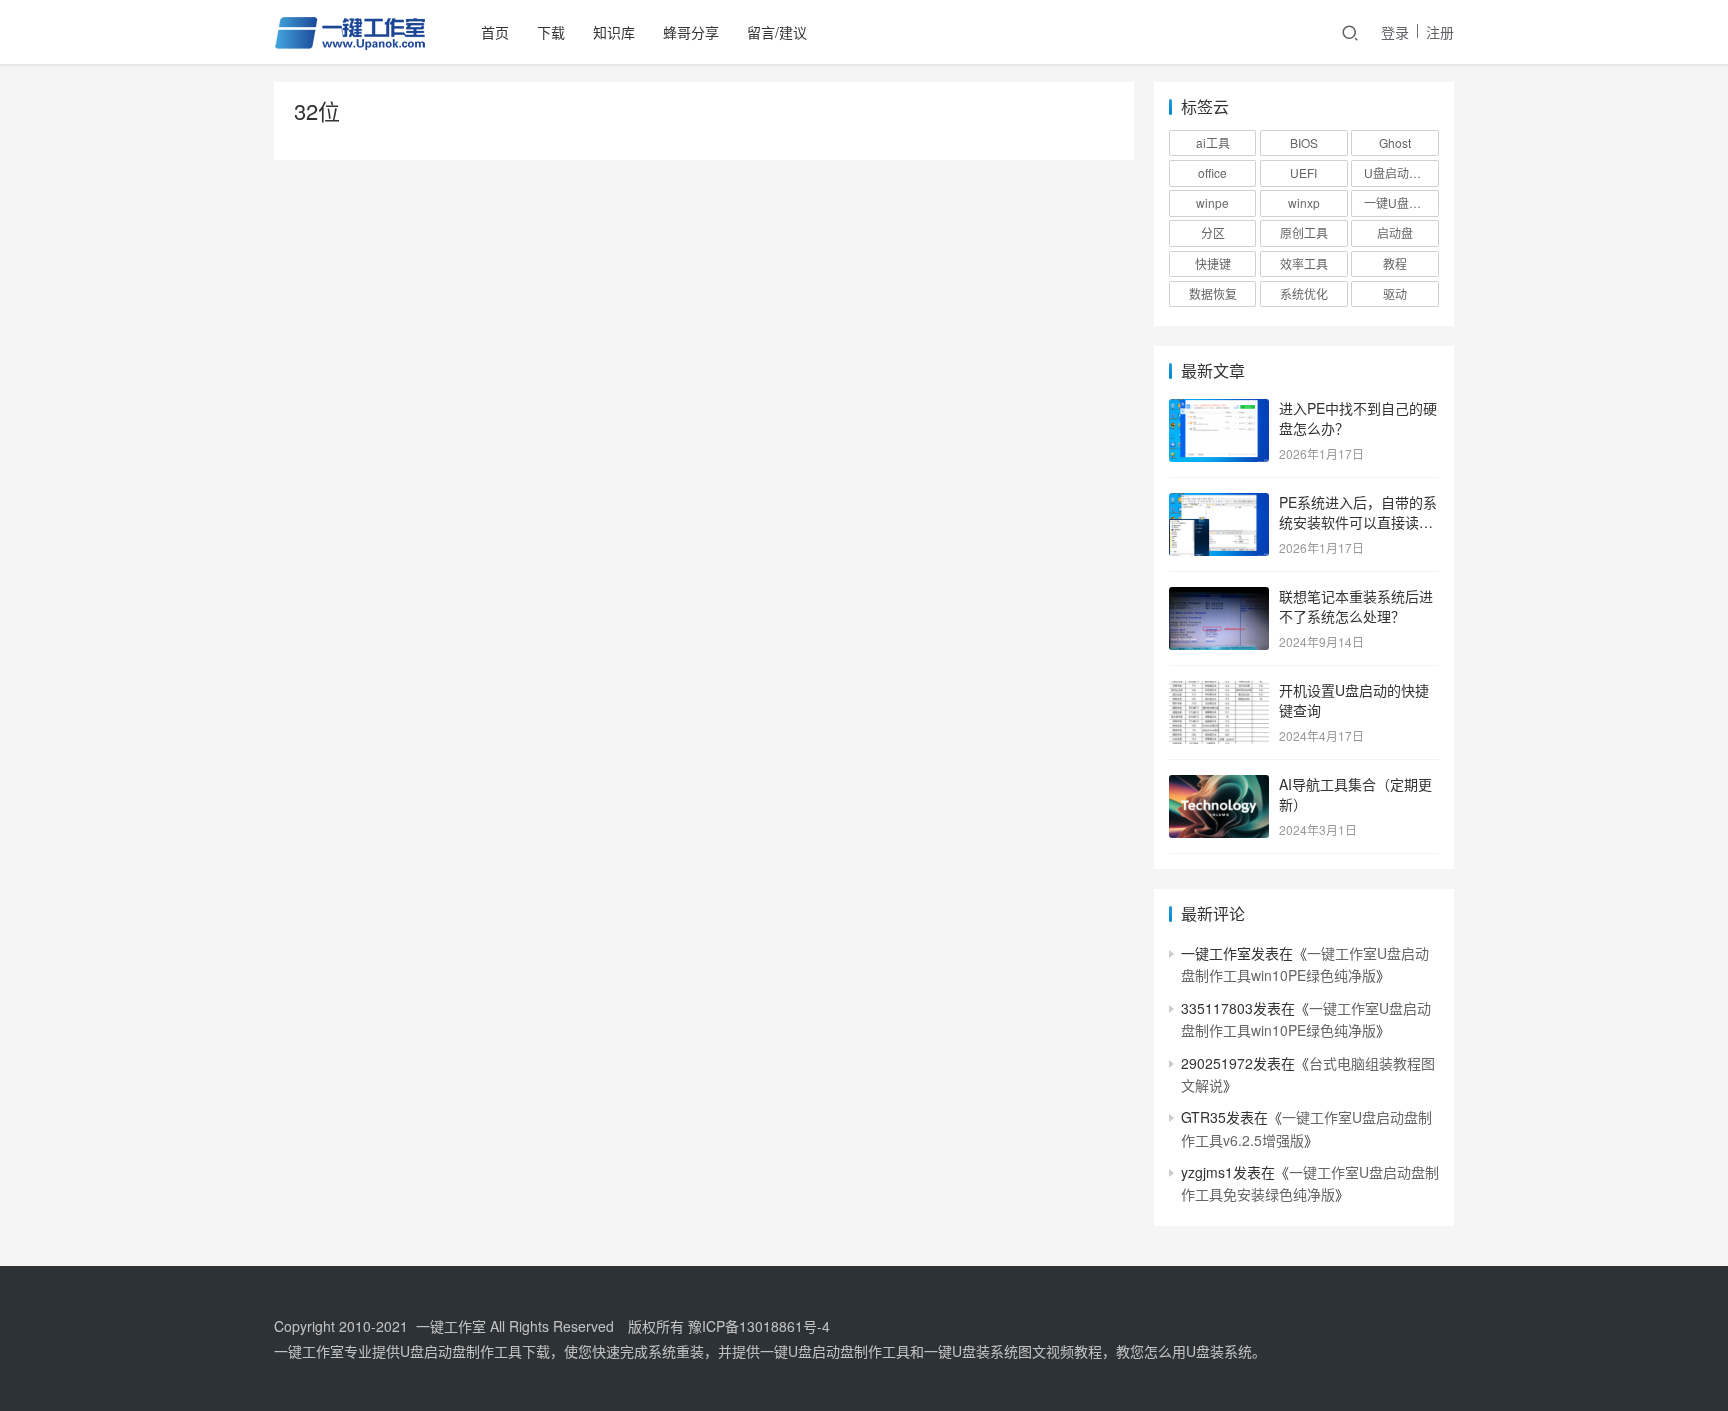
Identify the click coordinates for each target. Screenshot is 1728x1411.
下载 (551, 32)
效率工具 (1304, 263)
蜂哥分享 (691, 32)
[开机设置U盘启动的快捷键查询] (1219, 692)
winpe (1212, 202)
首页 (495, 32)
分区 (1213, 232)
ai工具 (1213, 142)
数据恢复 (1213, 293)
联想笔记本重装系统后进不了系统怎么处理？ (1356, 606)
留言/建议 (777, 32)
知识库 (614, 32)
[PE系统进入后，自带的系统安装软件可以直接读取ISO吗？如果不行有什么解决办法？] (1219, 504)
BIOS (1304, 142)
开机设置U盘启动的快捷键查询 (1354, 700)
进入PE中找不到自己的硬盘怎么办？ (1358, 418)
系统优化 (1304, 293)
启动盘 (1395, 232)
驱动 (1395, 293)
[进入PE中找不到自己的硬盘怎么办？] (1219, 410)
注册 (1440, 32)
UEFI (1303, 172)
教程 (1395, 263)
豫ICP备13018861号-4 (759, 1326)
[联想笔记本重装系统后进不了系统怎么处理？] (1219, 598)
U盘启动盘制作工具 (1401, 172)
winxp (1304, 202)
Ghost (1395, 142)
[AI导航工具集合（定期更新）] (1219, 786)
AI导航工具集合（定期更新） (1355, 794)
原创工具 (1304, 232)
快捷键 (1213, 263)
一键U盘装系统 (1401, 202)
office (1212, 172)
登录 (1395, 32)
